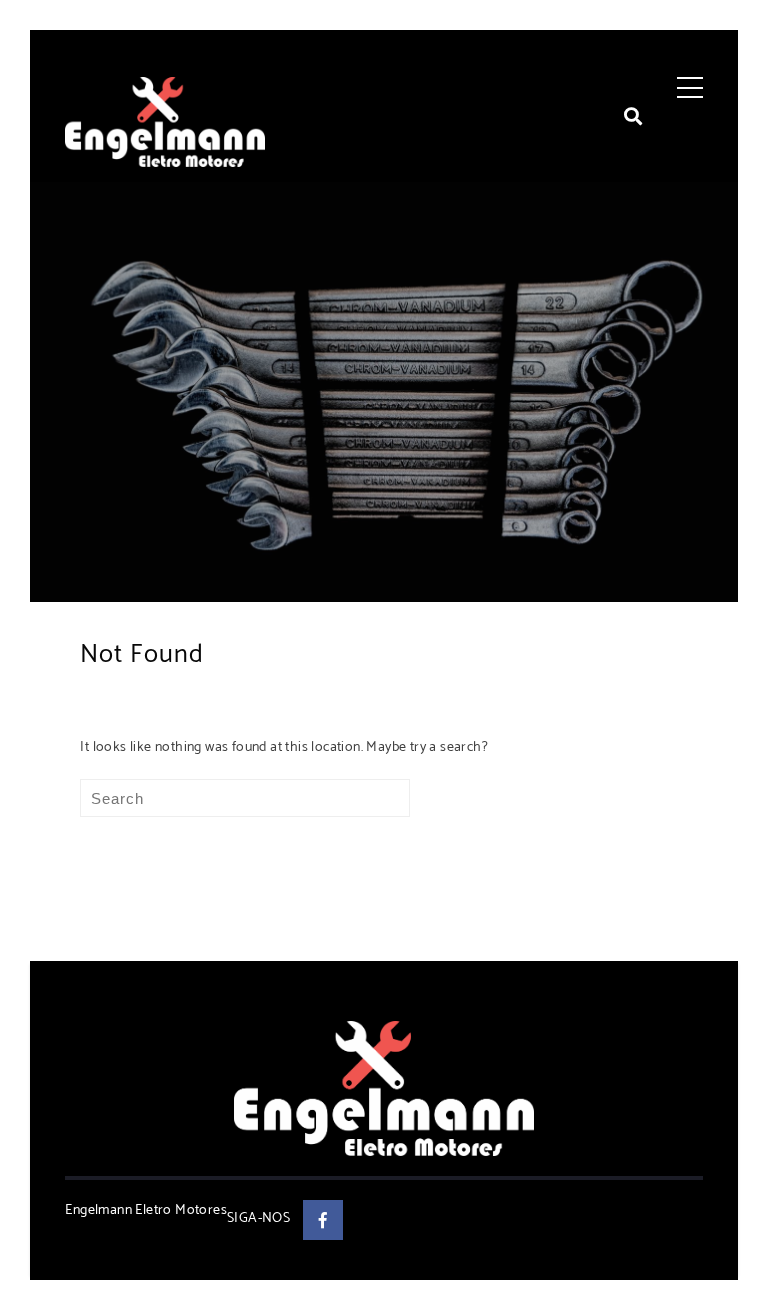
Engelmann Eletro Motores (146, 1210)
